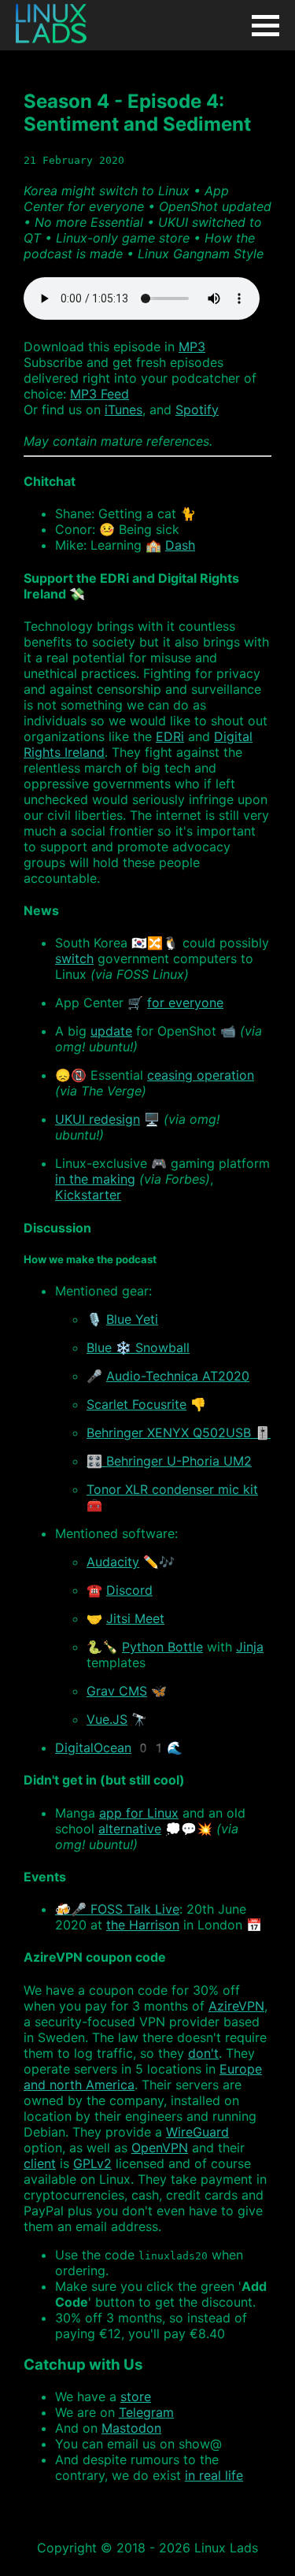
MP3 (192, 347)
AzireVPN (236, 2006)
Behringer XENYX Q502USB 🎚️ (179, 1433)
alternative (130, 1829)
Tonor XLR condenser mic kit (172, 1489)
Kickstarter (88, 1195)
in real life (214, 2475)
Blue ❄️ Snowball (138, 1347)
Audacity (113, 1562)
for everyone (185, 1003)
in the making (95, 1179)
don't (203, 2053)
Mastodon (131, 2428)
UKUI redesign (98, 1119)
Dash (180, 545)
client (40, 2163)
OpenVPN (160, 2148)
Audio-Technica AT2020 (178, 1376)
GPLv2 (92, 2163)
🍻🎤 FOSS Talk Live (117, 1909)
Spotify (197, 410)
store (136, 2396)
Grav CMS (117, 1691)
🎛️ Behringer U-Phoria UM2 (169, 1461)
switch (74, 958)
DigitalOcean (93, 1748)
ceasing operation (201, 1075)
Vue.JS (107, 1719)
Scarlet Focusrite (136, 1404)
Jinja (250, 1647)
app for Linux (139, 1813)
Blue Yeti (132, 1319)
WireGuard (197, 2132)
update (111, 1031)
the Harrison (143, 1925)
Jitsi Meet (135, 1618)
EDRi (170, 736)
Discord (129, 1590)
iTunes (124, 410)
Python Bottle (162, 1647)
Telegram (146, 2412)
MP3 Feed (100, 394)
